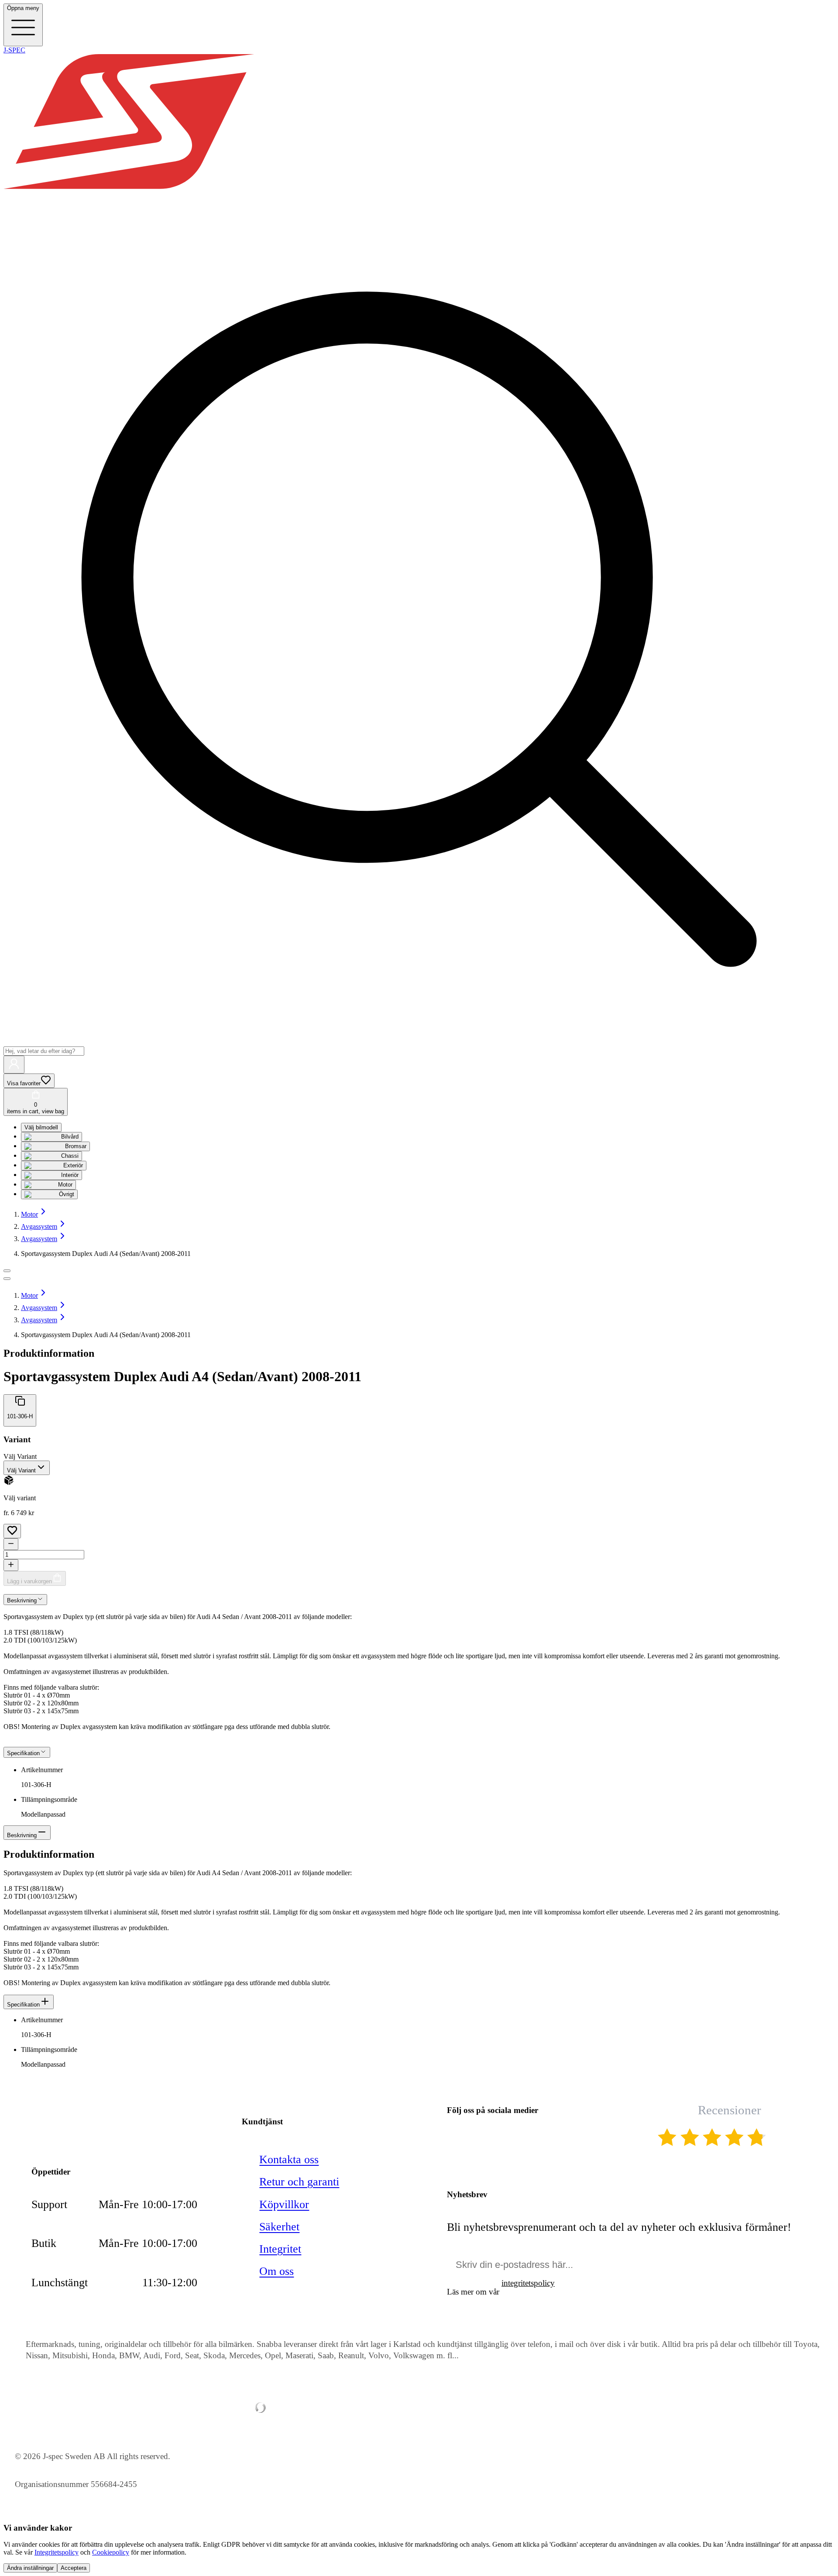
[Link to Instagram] (513, 2139)
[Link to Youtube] (456, 2139)
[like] (12, 1531)
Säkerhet (279, 2227)
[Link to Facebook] (484, 2139)
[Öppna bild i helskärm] (7, 1279)
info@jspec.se (84, 2113)
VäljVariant (20, 1456)
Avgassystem (39, 1226)
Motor (29, 1214)
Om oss (276, 2271)
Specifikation (23, 2005)
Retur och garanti (299, 2182)
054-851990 (79, 2132)
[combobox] (27, 1468)
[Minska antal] (11, 1544)
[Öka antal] (11, 1565)
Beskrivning (22, 1835)
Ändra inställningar (30, 2568)
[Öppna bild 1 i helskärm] (7, 1271)
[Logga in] (14, 1065)
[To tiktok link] (542, 2139)
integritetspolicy (528, 2283)
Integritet (280, 2249)
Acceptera (74, 2568)
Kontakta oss (289, 2159)
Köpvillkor (284, 2204)
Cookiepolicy (111, 2552)
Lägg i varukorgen (29, 1581)
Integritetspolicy (57, 2552)
